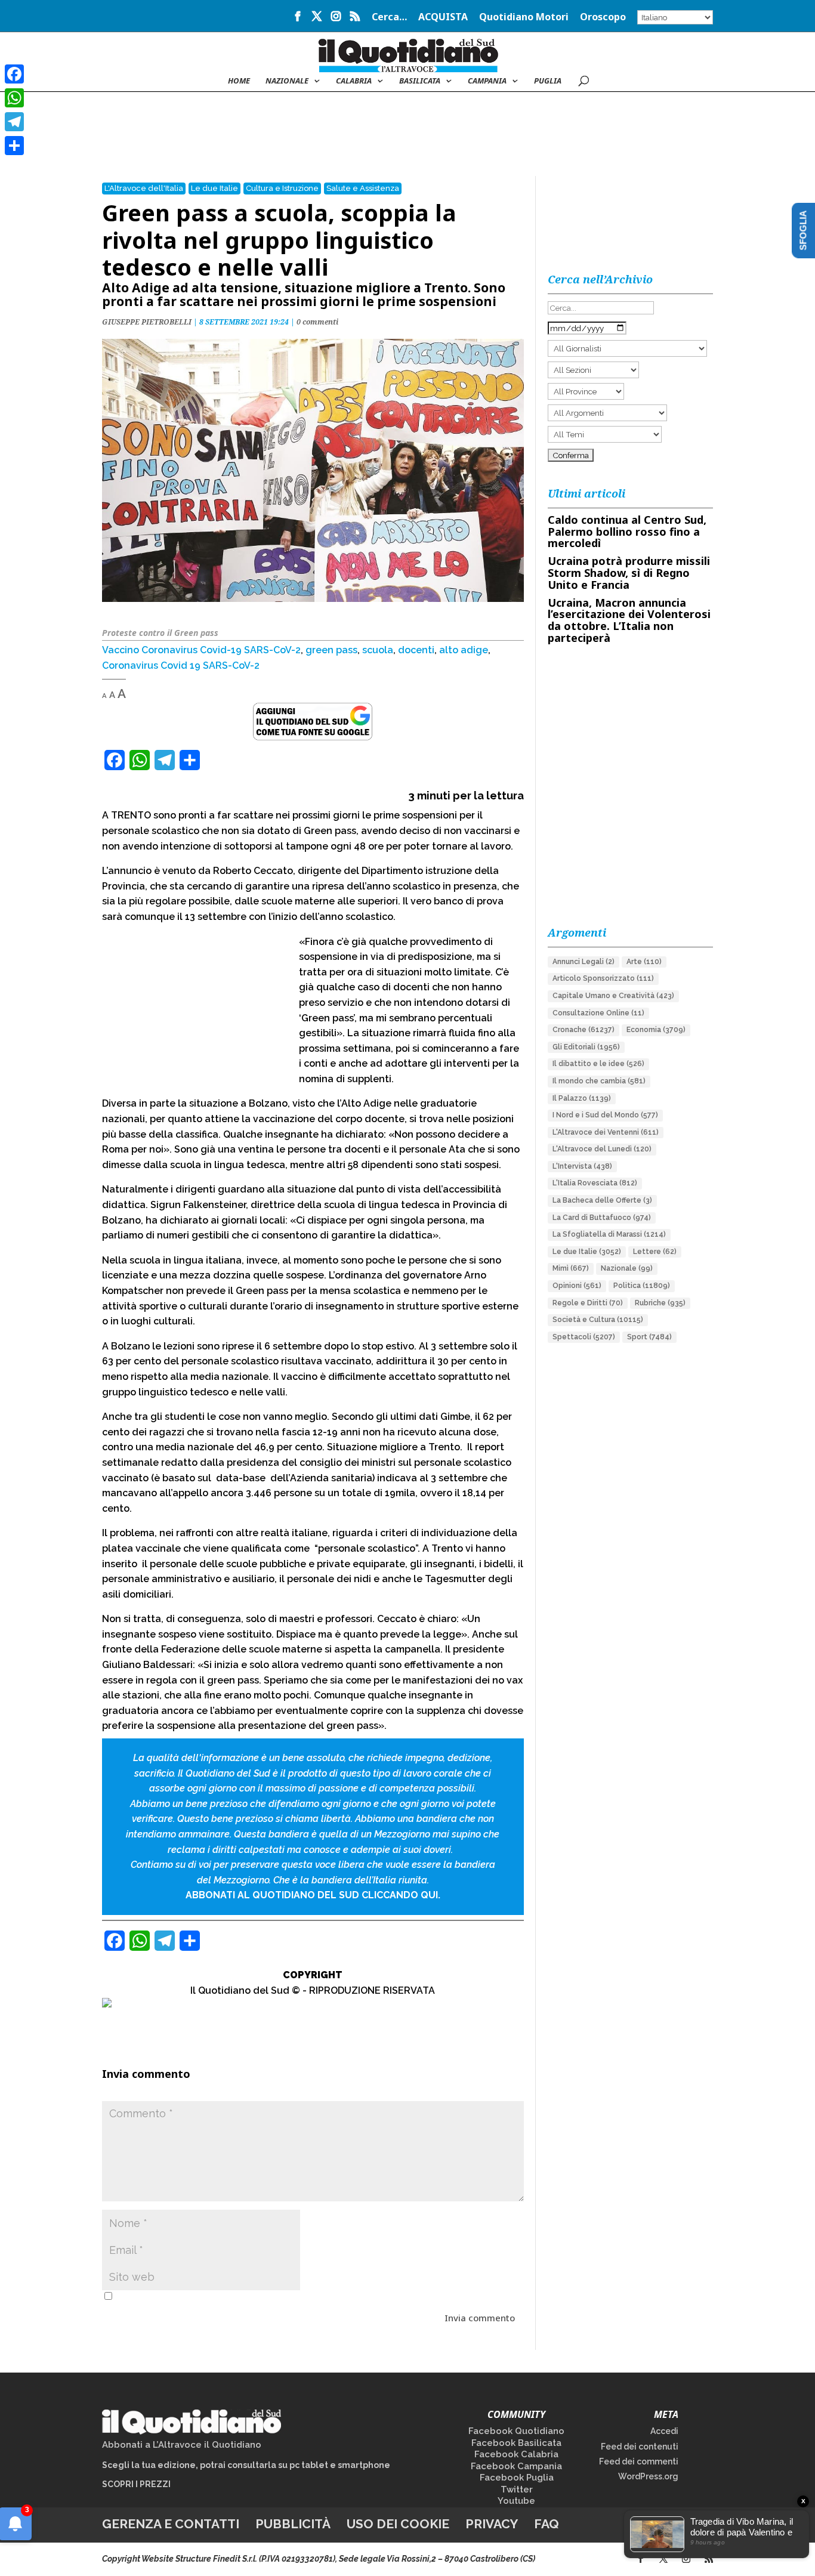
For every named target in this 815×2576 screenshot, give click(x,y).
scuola (378, 650)
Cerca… (389, 18)
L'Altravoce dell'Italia (144, 188)
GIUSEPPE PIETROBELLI (147, 322)
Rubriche (660, 1303)
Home (239, 81)
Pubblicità (293, 2524)
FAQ (547, 2524)
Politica (642, 1286)
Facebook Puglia (517, 2478)
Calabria (354, 81)
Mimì (571, 1268)
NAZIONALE (287, 81)
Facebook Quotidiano (516, 2431)
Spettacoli (584, 1337)
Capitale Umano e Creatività (613, 996)
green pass (331, 650)
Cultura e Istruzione (282, 188)
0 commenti (317, 322)
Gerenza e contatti (171, 2524)
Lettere (655, 1252)
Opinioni (577, 1286)
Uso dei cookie (398, 2524)
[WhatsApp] (14, 98)
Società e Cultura (598, 1320)
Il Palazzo (582, 1098)
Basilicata (420, 81)
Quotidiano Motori (524, 18)
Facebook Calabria (516, 2454)
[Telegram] (14, 122)
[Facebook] (14, 74)
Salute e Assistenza (363, 188)
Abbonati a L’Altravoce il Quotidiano (182, 2445)
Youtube (516, 2501)
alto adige (464, 650)
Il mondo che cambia (599, 1081)
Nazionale (627, 1268)
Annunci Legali (584, 962)
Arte (644, 962)
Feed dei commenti (639, 2461)
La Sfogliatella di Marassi (609, 1234)
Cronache (584, 1030)
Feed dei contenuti (640, 2447)
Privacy (492, 2524)
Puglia (548, 81)
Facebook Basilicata (516, 2443)
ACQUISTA (443, 18)
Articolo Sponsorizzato (603, 978)
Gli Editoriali (586, 1047)
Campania (487, 81)
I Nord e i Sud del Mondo (605, 1115)
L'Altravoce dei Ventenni (606, 1132)
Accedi (664, 2431)
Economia (656, 1030)
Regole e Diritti (588, 1303)
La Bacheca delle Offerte (602, 1200)
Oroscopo (603, 18)
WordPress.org (648, 2476)
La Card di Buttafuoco (602, 1218)
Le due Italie (214, 188)
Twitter (517, 2489)
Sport (649, 1337)
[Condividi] (14, 146)
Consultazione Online (598, 1013)
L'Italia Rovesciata (595, 1183)
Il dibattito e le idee (598, 1064)
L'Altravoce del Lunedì (602, 1149)
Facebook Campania (516, 2466)
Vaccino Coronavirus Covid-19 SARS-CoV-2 (201, 650)
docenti (416, 650)
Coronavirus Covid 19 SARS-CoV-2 (181, 665)
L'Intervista (582, 1166)
